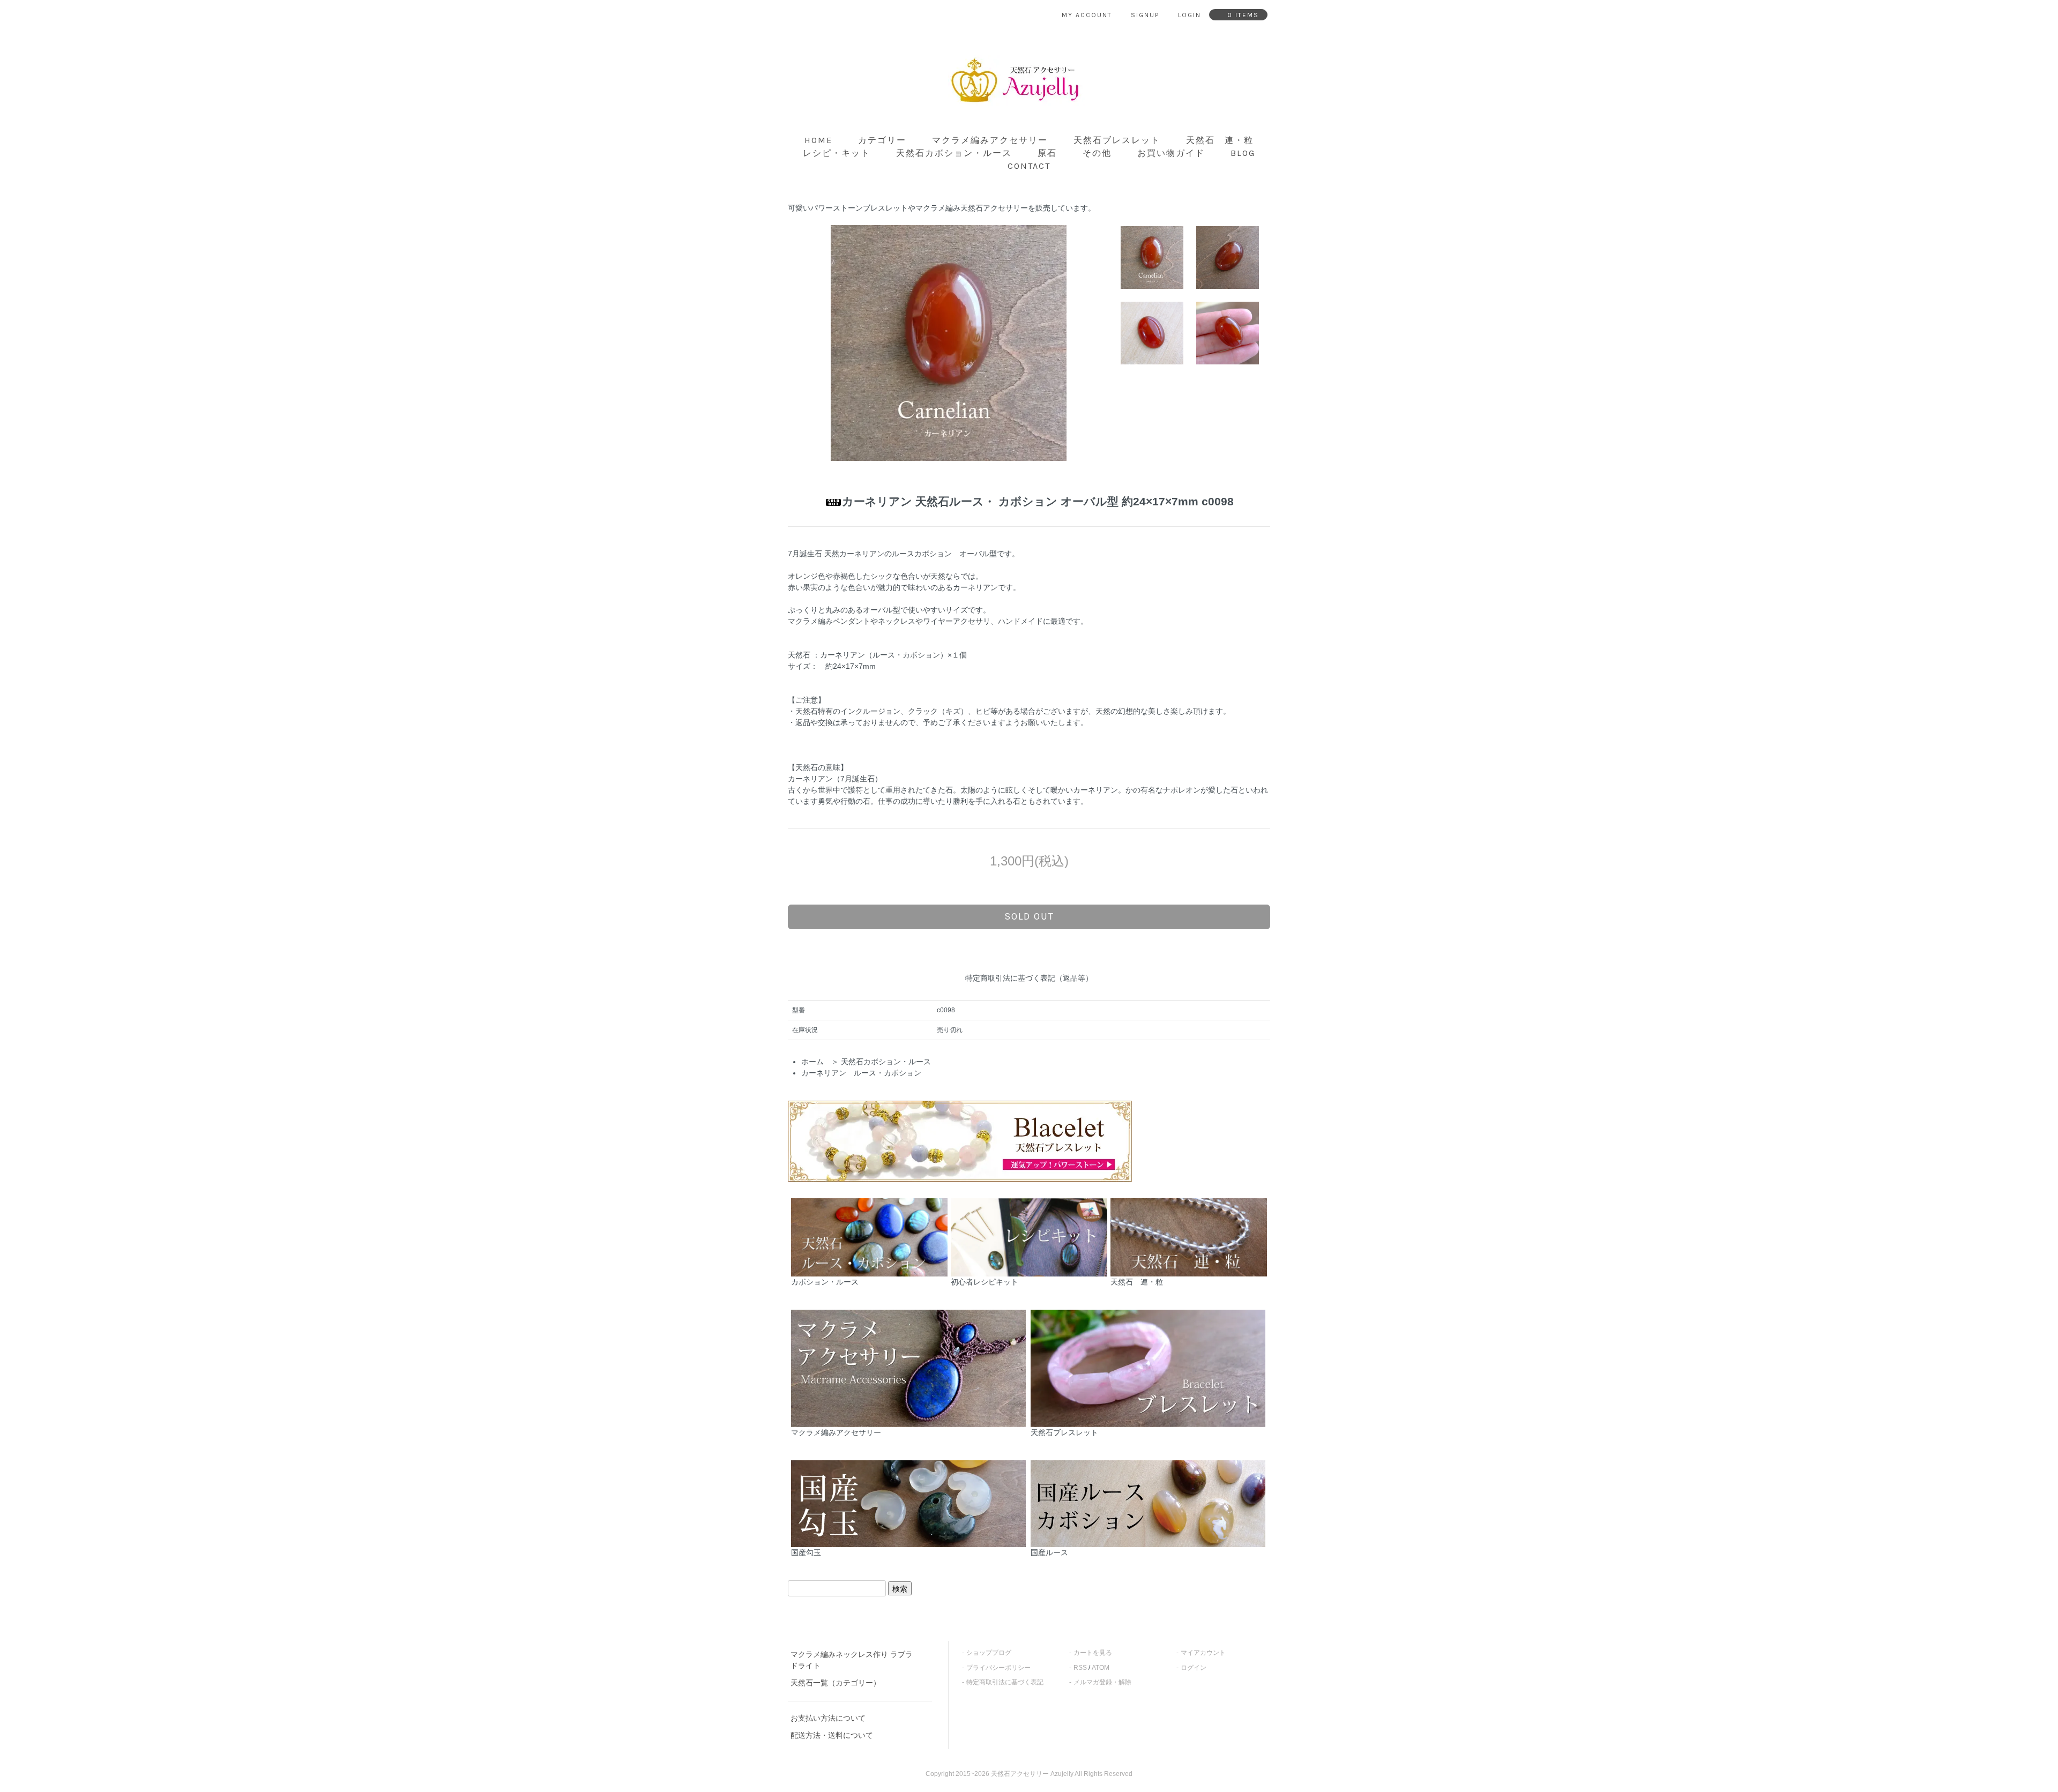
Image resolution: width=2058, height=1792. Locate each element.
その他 (1097, 153)
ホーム (812, 1062)
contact (1029, 166)
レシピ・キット (837, 153)
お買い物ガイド (1171, 153)
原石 (1047, 153)
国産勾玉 (806, 1552)
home (818, 140)
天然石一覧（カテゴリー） (836, 1683)
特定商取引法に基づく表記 (1005, 1682)
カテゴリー (882, 140)
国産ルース (1049, 1552)
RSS (1080, 1668)
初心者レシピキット (985, 1282)
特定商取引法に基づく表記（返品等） (1029, 978)
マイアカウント (1203, 1653)
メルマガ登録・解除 (1102, 1682)
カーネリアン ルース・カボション (861, 1073)
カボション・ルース (825, 1282)
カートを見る (1093, 1653)
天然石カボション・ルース (954, 153)
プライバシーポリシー (998, 1668)
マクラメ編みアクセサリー (990, 140)
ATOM (1101, 1668)
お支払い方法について (828, 1718)
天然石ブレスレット (1117, 140)
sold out (1029, 916)
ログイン (1194, 1668)
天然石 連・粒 (1220, 140)
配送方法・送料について (832, 1735)
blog (1243, 153)
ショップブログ (989, 1653)
